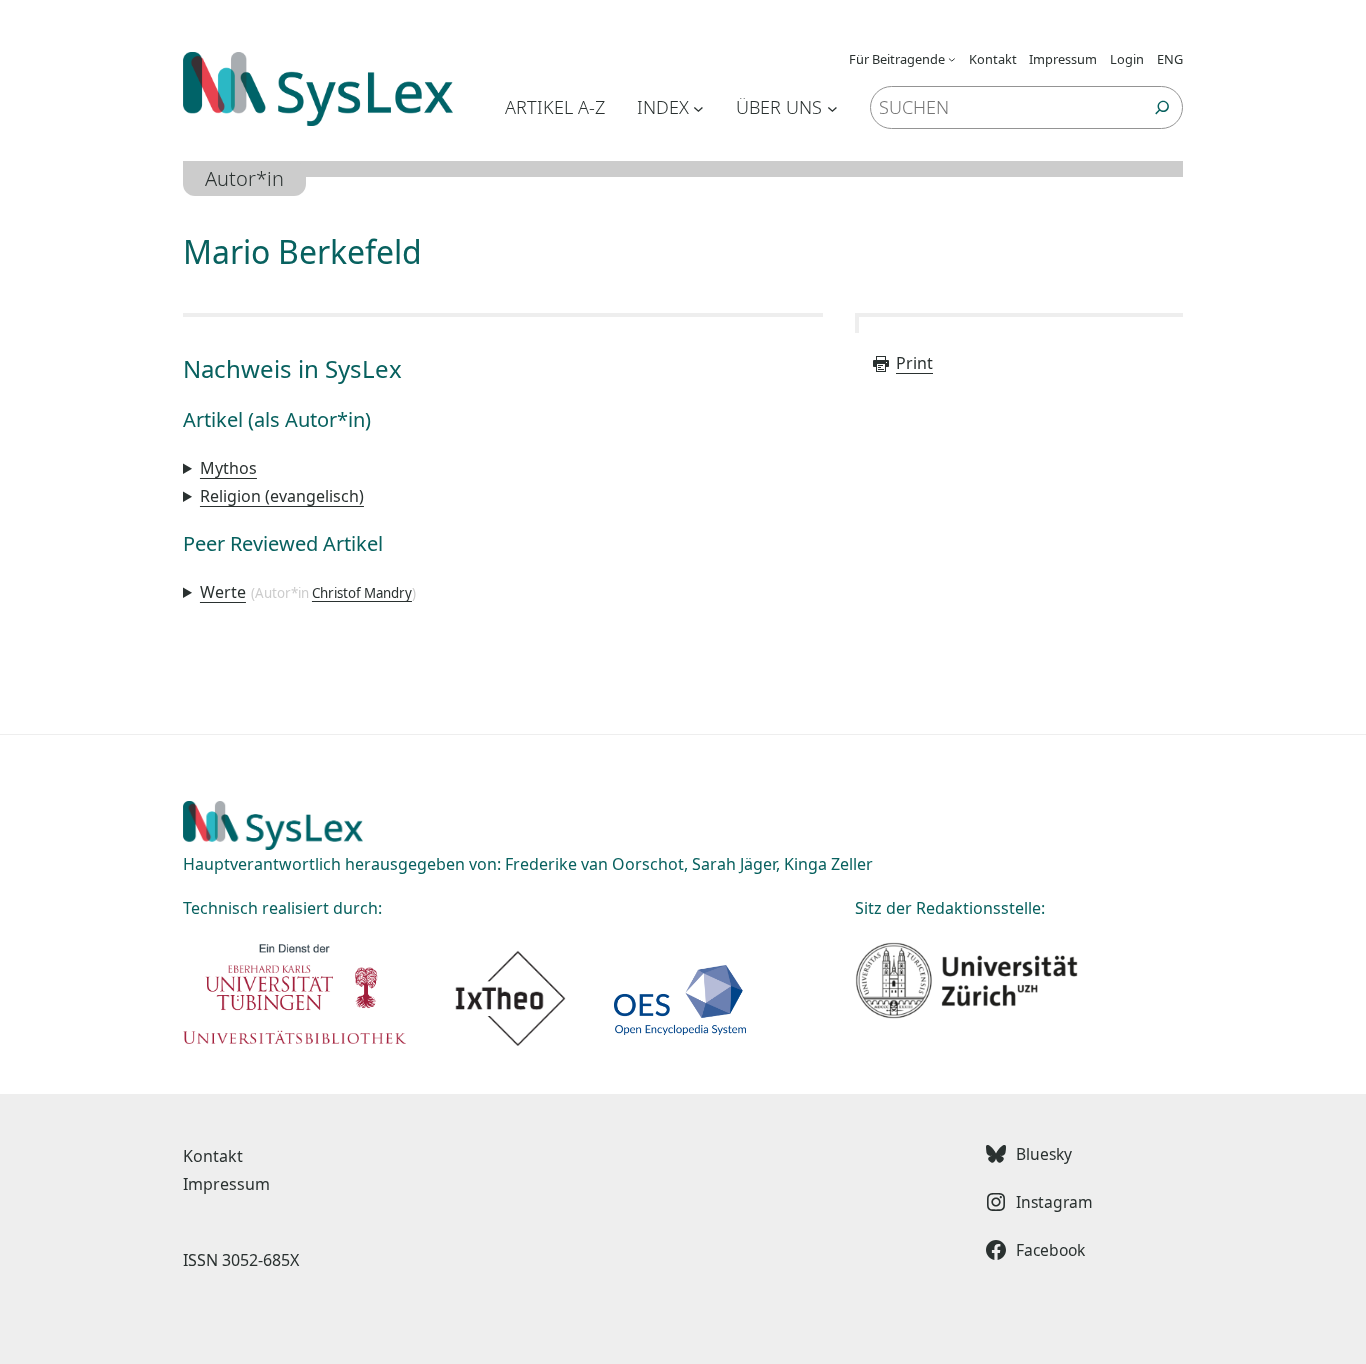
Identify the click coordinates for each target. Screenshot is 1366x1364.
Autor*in (244, 178)
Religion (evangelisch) (282, 496)
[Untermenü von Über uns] (832, 107)
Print (914, 363)
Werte (223, 592)
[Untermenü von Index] (698, 107)
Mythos (228, 468)
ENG (1170, 59)
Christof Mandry (362, 593)
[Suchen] (1162, 107)
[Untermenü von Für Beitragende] (952, 59)
